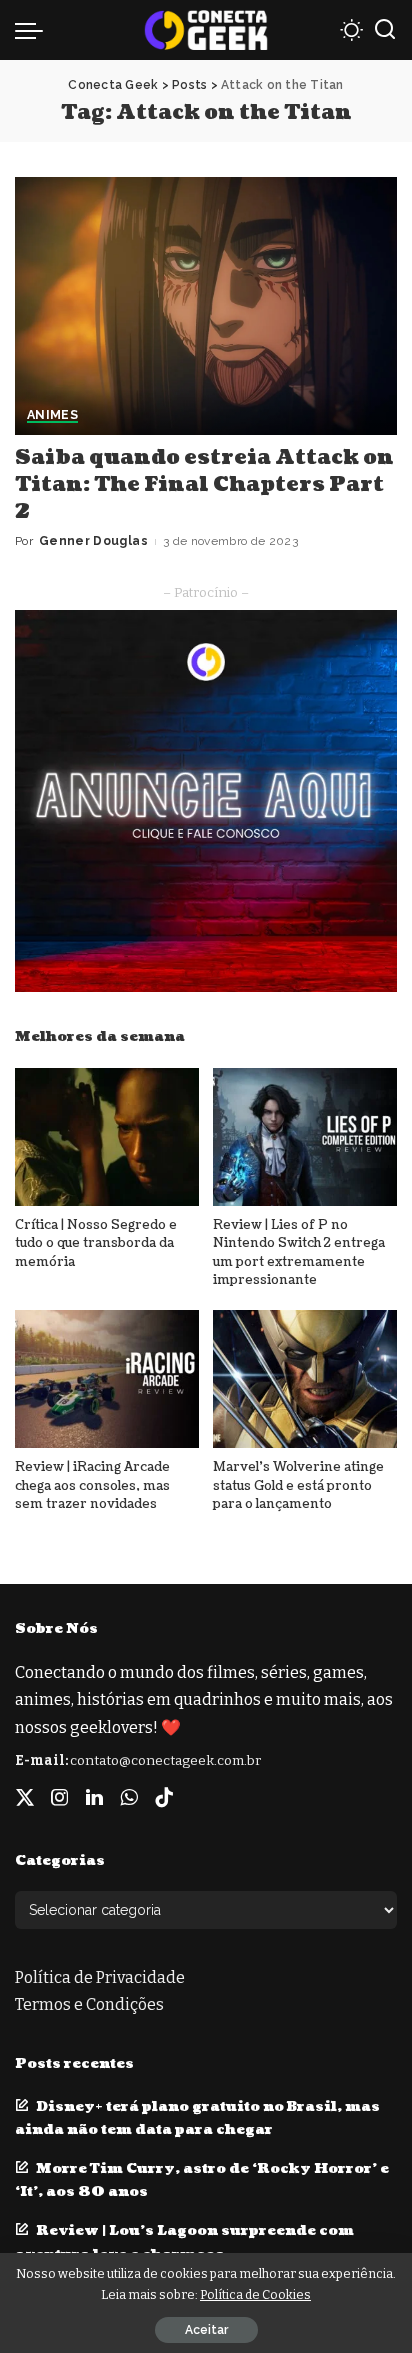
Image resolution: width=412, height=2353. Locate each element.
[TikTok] (164, 1798)
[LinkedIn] (94, 1798)
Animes (52, 415)
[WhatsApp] (129, 1798)
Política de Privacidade (100, 1977)
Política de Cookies (255, 2294)
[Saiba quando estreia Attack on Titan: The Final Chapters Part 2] (206, 306)
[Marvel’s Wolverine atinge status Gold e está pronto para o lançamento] (305, 1379)
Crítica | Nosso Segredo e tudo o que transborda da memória (96, 1243)
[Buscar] (385, 30)
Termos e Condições (89, 2004)
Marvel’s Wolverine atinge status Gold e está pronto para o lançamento (298, 1485)
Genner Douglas (93, 541)
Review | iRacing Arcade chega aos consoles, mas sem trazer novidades (92, 1485)
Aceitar (206, 2330)
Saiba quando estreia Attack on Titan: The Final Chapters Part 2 (204, 485)
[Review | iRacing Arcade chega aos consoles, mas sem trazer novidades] (107, 1379)
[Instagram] (60, 1798)
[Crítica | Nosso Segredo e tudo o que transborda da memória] (107, 1137)
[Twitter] (25, 1798)
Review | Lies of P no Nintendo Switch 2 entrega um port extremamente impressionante (299, 1253)
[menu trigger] (34, 30)
